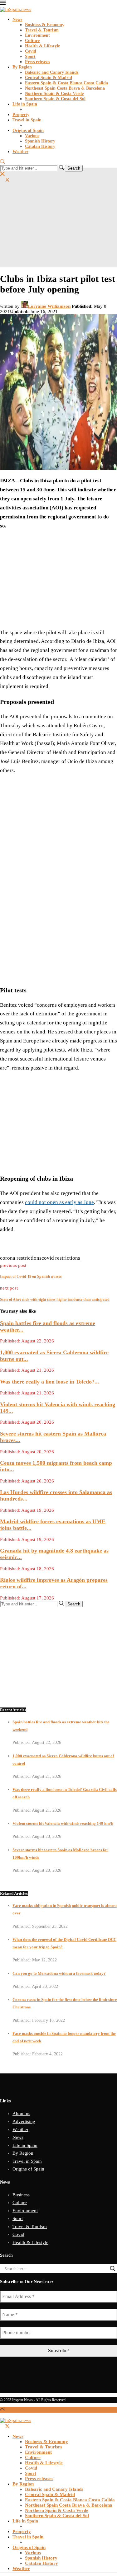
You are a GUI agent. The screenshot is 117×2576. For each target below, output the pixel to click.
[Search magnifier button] (113, 2269)
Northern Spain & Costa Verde (54, 94)
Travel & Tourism (42, 30)
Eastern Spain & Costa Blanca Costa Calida (66, 83)
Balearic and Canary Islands (52, 72)
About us (21, 2114)
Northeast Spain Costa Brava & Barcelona (65, 88)
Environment (37, 35)
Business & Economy (45, 25)
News (17, 19)
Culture (32, 41)
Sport (30, 56)
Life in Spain (25, 104)
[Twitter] (7, 180)
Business (21, 2195)
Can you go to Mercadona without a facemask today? (59, 1973)
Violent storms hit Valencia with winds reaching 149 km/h (63, 1823)
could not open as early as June (59, 1202)
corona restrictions (21, 1258)
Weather (20, 152)
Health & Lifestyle (42, 46)
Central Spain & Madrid (49, 78)
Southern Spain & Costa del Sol (55, 99)
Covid (31, 51)
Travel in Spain (27, 120)
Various (32, 136)
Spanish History (40, 141)
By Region (22, 67)
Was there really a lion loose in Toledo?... (50, 1382)
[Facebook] (2, 180)
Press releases (37, 62)
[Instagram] (13, 180)
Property (21, 115)
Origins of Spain (28, 131)
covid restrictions (61, 1258)
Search (74, 168)
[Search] (2, 162)
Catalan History (40, 146)
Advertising (24, 2121)
